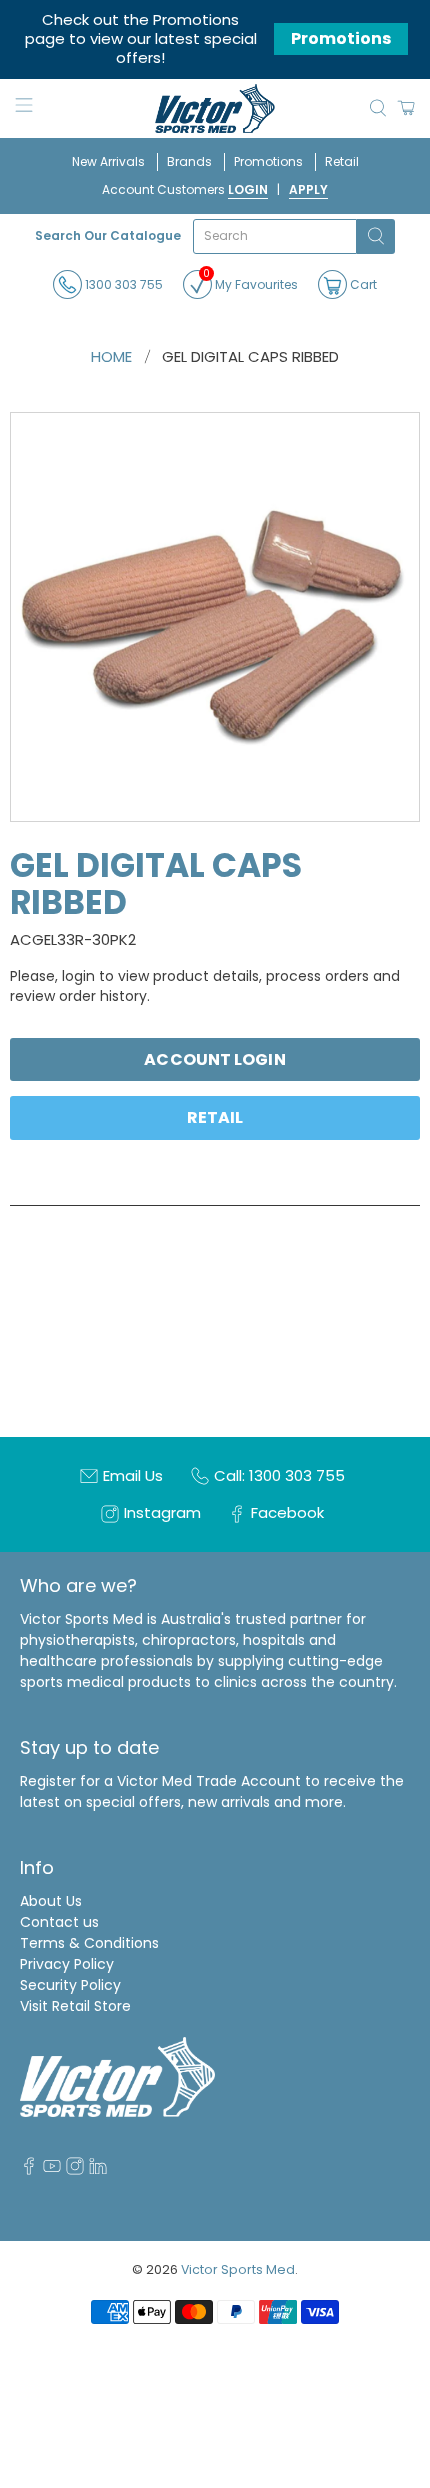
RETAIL (215, 1117)
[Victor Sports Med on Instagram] (75, 2170)
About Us (51, 1901)
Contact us (59, 1922)
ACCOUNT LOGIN (214, 1059)
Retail (342, 161)
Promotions (341, 38)
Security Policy (70, 1985)
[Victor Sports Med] (215, 108)
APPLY (308, 189)
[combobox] (274, 236)
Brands (189, 161)
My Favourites (250, 281)
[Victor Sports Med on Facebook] (29, 2170)
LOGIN (248, 189)
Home (111, 356)
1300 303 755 (122, 283)
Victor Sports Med (238, 2269)
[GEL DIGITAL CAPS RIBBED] (215, 617)
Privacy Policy (67, 1964)
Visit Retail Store (75, 2006)
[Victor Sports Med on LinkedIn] (98, 2170)
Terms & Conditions (89, 1943)
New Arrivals (108, 161)
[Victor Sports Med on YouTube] (52, 2170)
